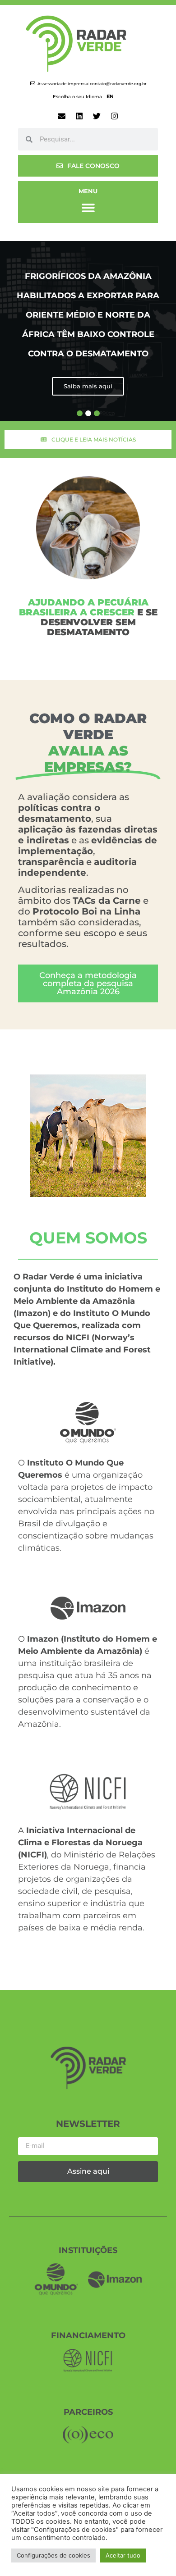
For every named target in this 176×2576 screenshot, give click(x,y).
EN (110, 96)
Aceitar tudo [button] (123, 2555)
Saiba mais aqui (88, 386)
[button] (88, 208)
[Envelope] (62, 116)
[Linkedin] (79, 116)
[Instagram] (115, 116)
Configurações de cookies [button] (53, 2555)
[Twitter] (97, 116)
